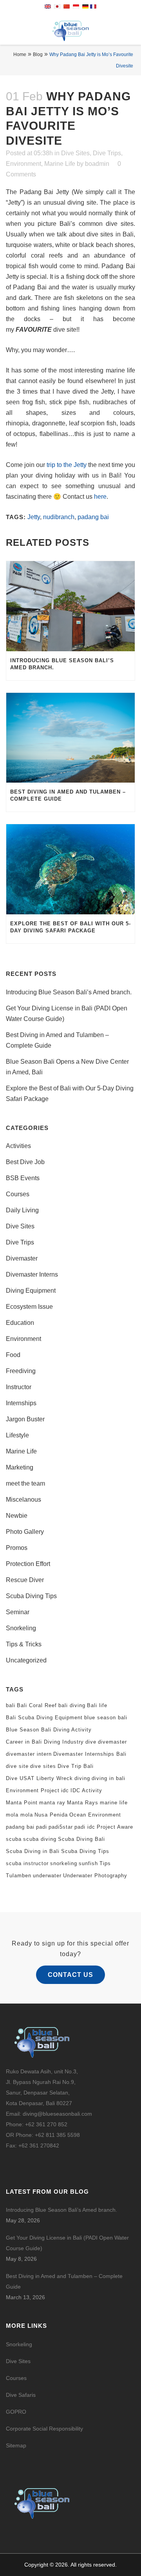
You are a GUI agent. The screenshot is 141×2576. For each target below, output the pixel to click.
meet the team (25, 1483)
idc (65, 1790)
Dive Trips (107, 153)
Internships (21, 1403)
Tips (105, 1863)
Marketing (20, 1467)
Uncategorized (26, 1660)
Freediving (21, 1371)
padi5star (61, 1827)
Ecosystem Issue (29, 1307)
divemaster (112, 1742)
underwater (47, 1876)
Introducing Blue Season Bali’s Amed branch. (69, 992)
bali (11, 1705)
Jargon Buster (25, 1419)
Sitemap (16, 2445)
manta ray (52, 1803)
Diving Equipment (31, 1291)
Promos (17, 1548)
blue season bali (106, 1718)
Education (20, 1323)
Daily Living (22, 1210)
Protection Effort (28, 1564)
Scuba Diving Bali (81, 1839)
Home (20, 54)
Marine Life (60, 164)
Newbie (17, 1516)
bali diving (72, 1705)
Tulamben (19, 1876)
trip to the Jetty (67, 465)
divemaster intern (29, 1754)
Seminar (18, 1612)
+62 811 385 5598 (57, 2135)
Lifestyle (17, 1435)
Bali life (97, 1705)
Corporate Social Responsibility (45, 2429)
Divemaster (22, 1258)
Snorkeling (21, 1628)
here (100, 497)
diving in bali (108, 1778)
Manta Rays (83, 1803)
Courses (18, 1194)
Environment (23, 164)
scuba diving (40, 1839)
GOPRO (16, 2412)
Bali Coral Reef (37, 1705)
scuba (14, 1839)
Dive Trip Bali (76, 1766)
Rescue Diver (25, 1580)
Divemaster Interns (32, 1274)
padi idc (85, 1827)
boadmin (97, 164)
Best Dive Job (25, 1162)
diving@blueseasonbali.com (57, 2114)
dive (91, 1742)
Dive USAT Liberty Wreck (39, 1778)
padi (42, 1827)
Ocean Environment (95, 1815)
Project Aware (115, 1827)
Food (13, 1355)
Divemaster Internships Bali (90, 1754)
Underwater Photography (95, 1876)
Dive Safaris (21, 2395)
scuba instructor (27, 1863)
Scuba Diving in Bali (33, 1851)
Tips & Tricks (24, 1644)
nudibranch (59, 517)
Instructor (19, 1387)
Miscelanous (23, 1500)
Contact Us (70, 1975)
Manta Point (22, 1803)
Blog (38, 54)
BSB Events (23, 1178)
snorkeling (64, 1863)
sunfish (88, 1863)
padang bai (93, 517)
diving (82, 1778)
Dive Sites (75, 153)
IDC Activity (86, 1790)
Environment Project (33, 1790)
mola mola (19, 1815)
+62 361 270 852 (46, 2124)
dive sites (43, 1766)
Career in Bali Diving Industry (45, 1742)
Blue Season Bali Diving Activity (49, 1730)
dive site (17, 1766)
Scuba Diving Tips (31, 1596)
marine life (114, 1803)
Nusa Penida (51, 1815)
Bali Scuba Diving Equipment (44, 1718)
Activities (18, 1146)
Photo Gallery (25, 1532)
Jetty (34, 517)
